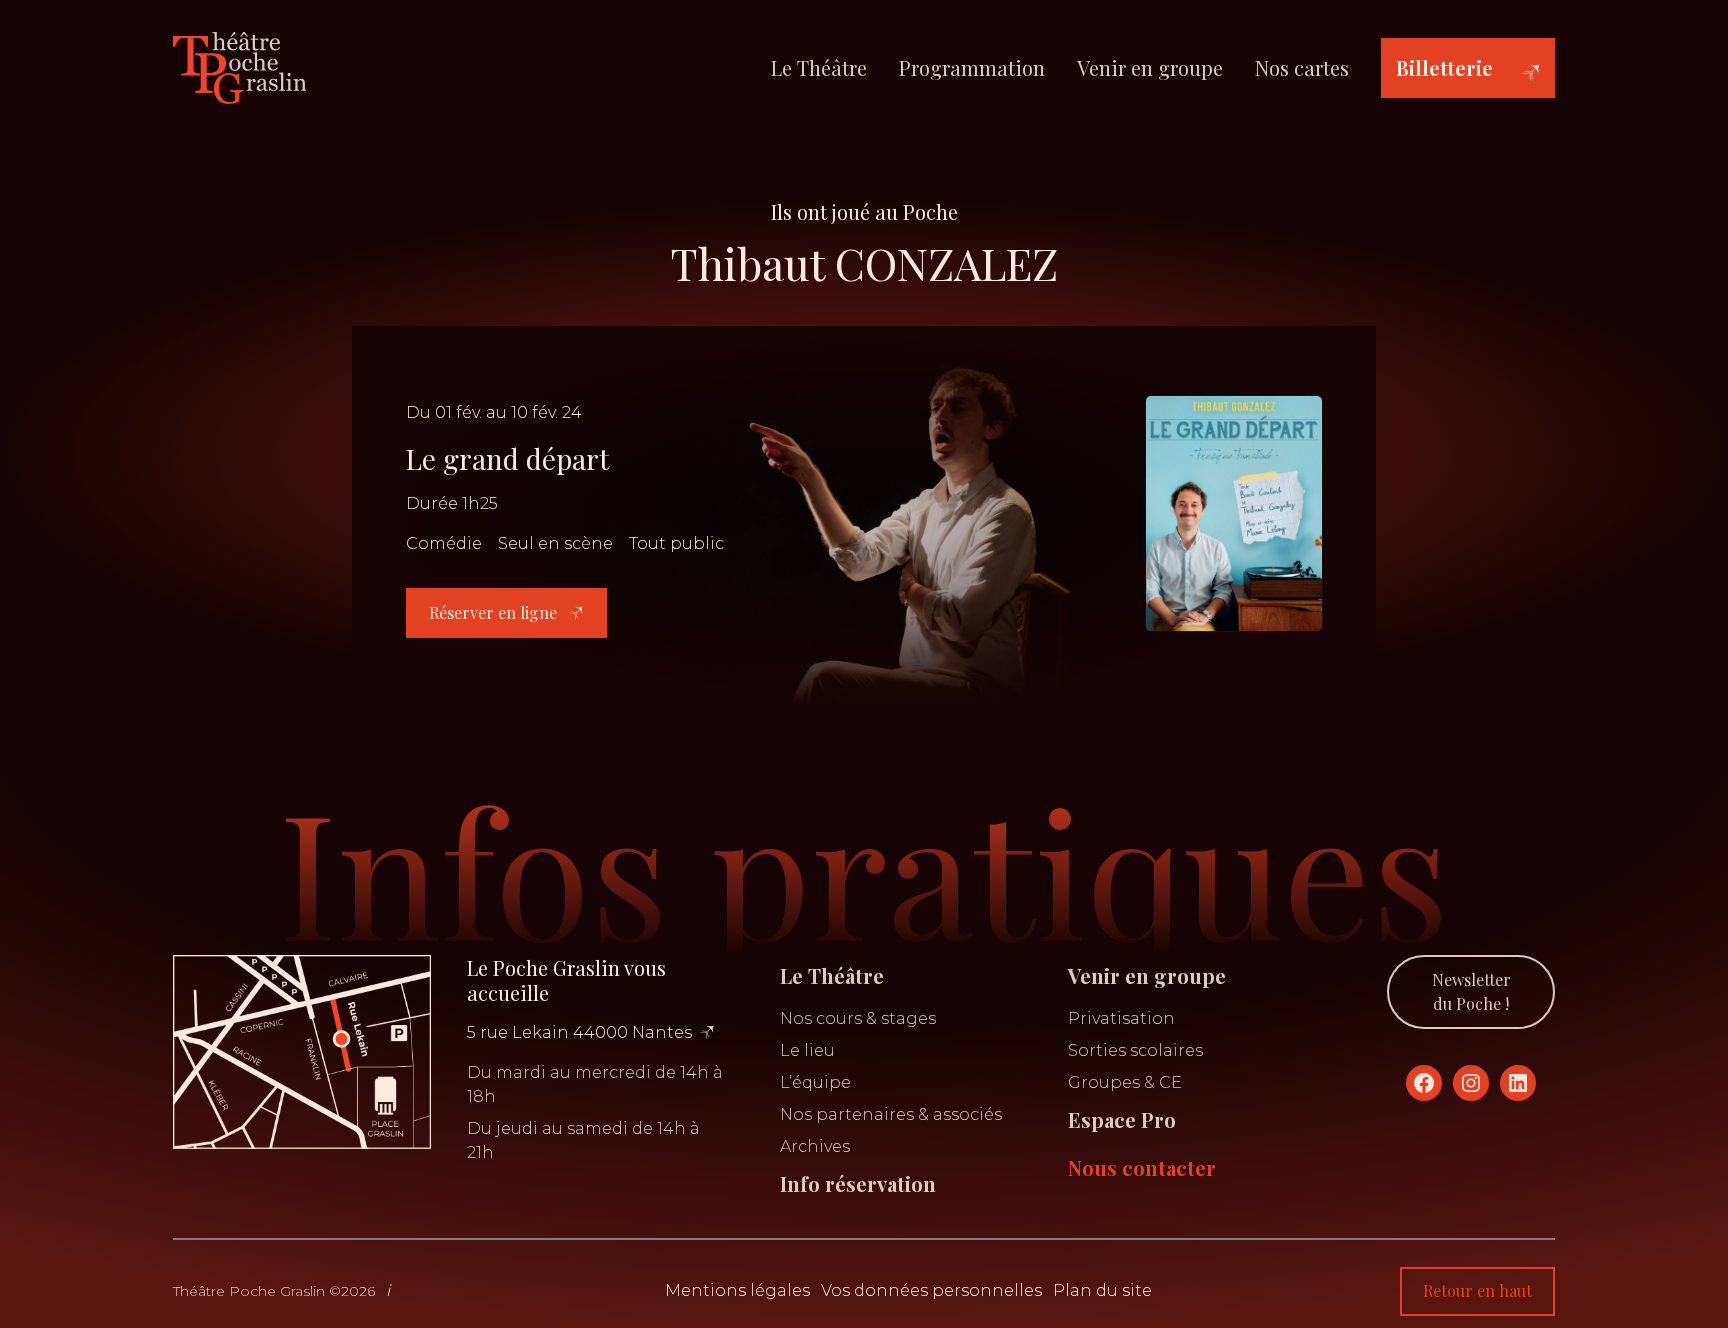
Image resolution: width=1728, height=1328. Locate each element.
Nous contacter (1142, 1167)
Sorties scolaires (1135, 1050)
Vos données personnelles (931, 1290)
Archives (815, 1146)
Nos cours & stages (858, 1018)
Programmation (972, 67)
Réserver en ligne (495, 612)
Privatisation (1121, 1018)
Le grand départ (507, 458)
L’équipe (815, 1082)
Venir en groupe (1150, 67)
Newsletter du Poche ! (1471, 991)
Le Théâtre (819, 67)
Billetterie (1444, 67)
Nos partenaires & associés (891, 1114)
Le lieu (807, 1050)
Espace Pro (1122, 1119)
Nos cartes (1302, 67)
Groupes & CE (1125, 1082)
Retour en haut (1477, 1290)
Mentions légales (737, 1290)
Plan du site (1102, 1290)
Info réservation (858, 1183)
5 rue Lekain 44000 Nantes (579, 1032)
